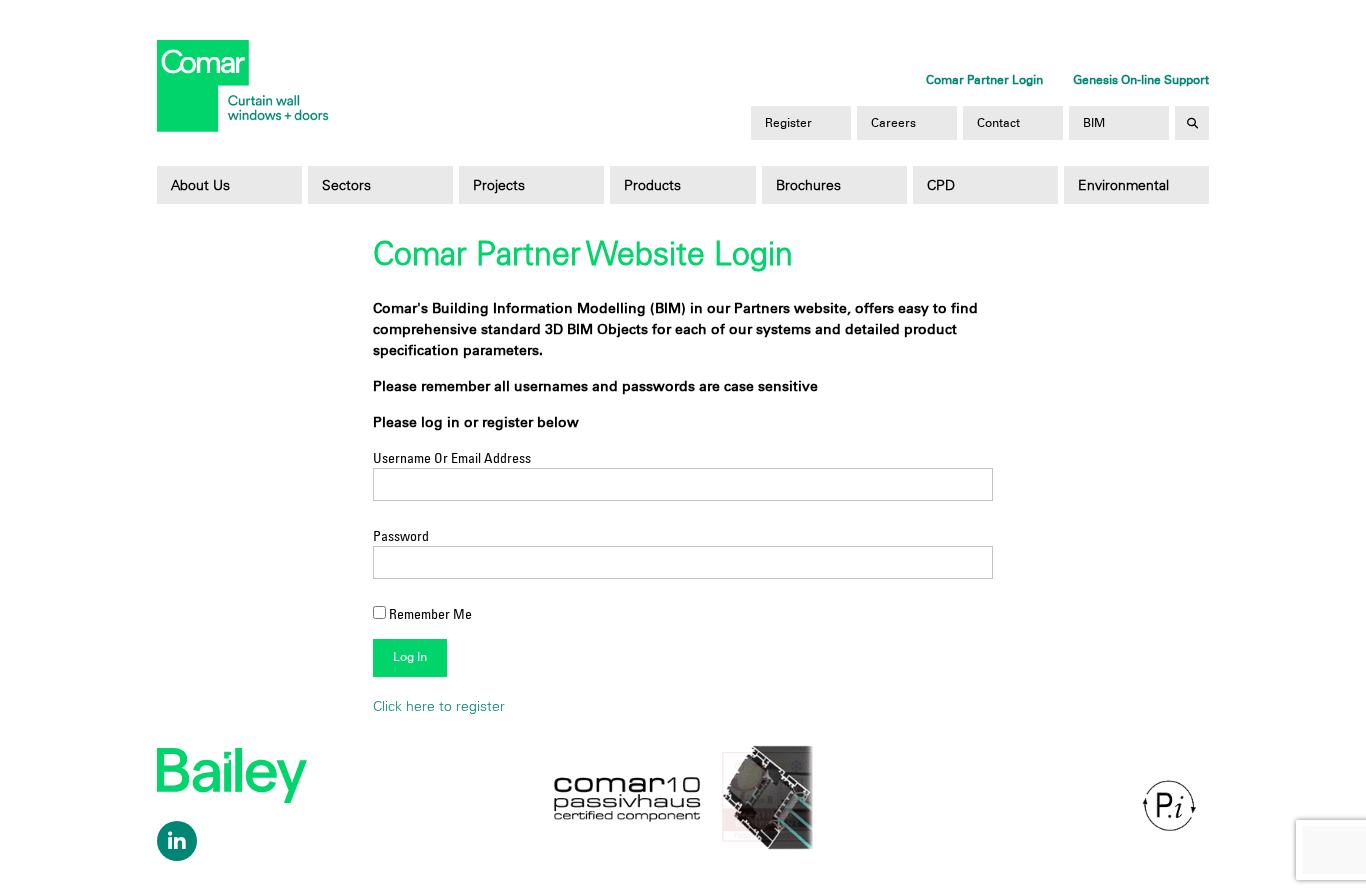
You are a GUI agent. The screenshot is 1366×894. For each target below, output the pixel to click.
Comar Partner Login (984, 80)
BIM (1094, 123)
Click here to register (439, 706)
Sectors (346, 185)
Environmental (1123, 185)
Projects (499, 185)
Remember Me (429, 613)
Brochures (808, 185)
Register (788, 123)
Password (401, 535)
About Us (200, 185)
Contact (998, 123)
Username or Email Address (452, 457)
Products (652, 185)
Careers (893, 123)
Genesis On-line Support (1141, 80)
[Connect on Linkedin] (177, 841)
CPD (941, 185)
